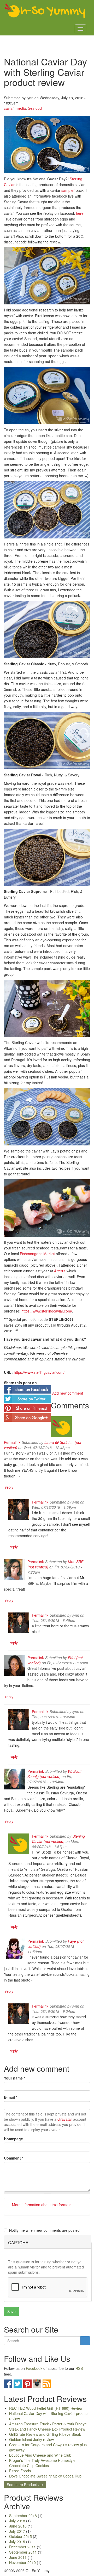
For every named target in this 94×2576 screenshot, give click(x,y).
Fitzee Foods (20, 2471)
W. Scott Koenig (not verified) (54, 1774)
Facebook (34, 2368)
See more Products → (25, 2485)
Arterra (60, 1271)
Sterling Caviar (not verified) (58, 1839)
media (21, 108)
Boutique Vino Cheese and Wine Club (40, 2455)
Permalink (12, 1442)
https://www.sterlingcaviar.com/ (47, 1311)
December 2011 (22, 2547)
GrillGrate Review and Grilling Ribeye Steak (45, 2434)
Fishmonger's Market (37, 1254)
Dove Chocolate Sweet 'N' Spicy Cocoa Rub (45, 2476)
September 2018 (23, 2516)
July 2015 (17, 2542)
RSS (79, 2368)
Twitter (18, 2384)
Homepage (13, 2139)
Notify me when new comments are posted (44, 2230)
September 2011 (23, 2552)
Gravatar (65, 2119)
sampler (68, 190)
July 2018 (17, 2521)
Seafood (35, 108)
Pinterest (27, 2384)
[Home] (45, 11)
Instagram (37, 2384)
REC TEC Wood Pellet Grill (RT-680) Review (46, 2408)
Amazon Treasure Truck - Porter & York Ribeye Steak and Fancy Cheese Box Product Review (48, 2426)
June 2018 (18, 2526)
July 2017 (17, 2531)
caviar (9, 108)
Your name (14, 2078)
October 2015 (20, 2536)
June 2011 (18, 2557)
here (80, 213)
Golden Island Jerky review (31, 2439)
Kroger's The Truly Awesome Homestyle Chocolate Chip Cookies (42, 2463)
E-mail (11, 2097)
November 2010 (22, 2562)
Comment (14, 2158)
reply (9, 1487)
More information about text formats (41, 2205)
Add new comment (68, 1393)
